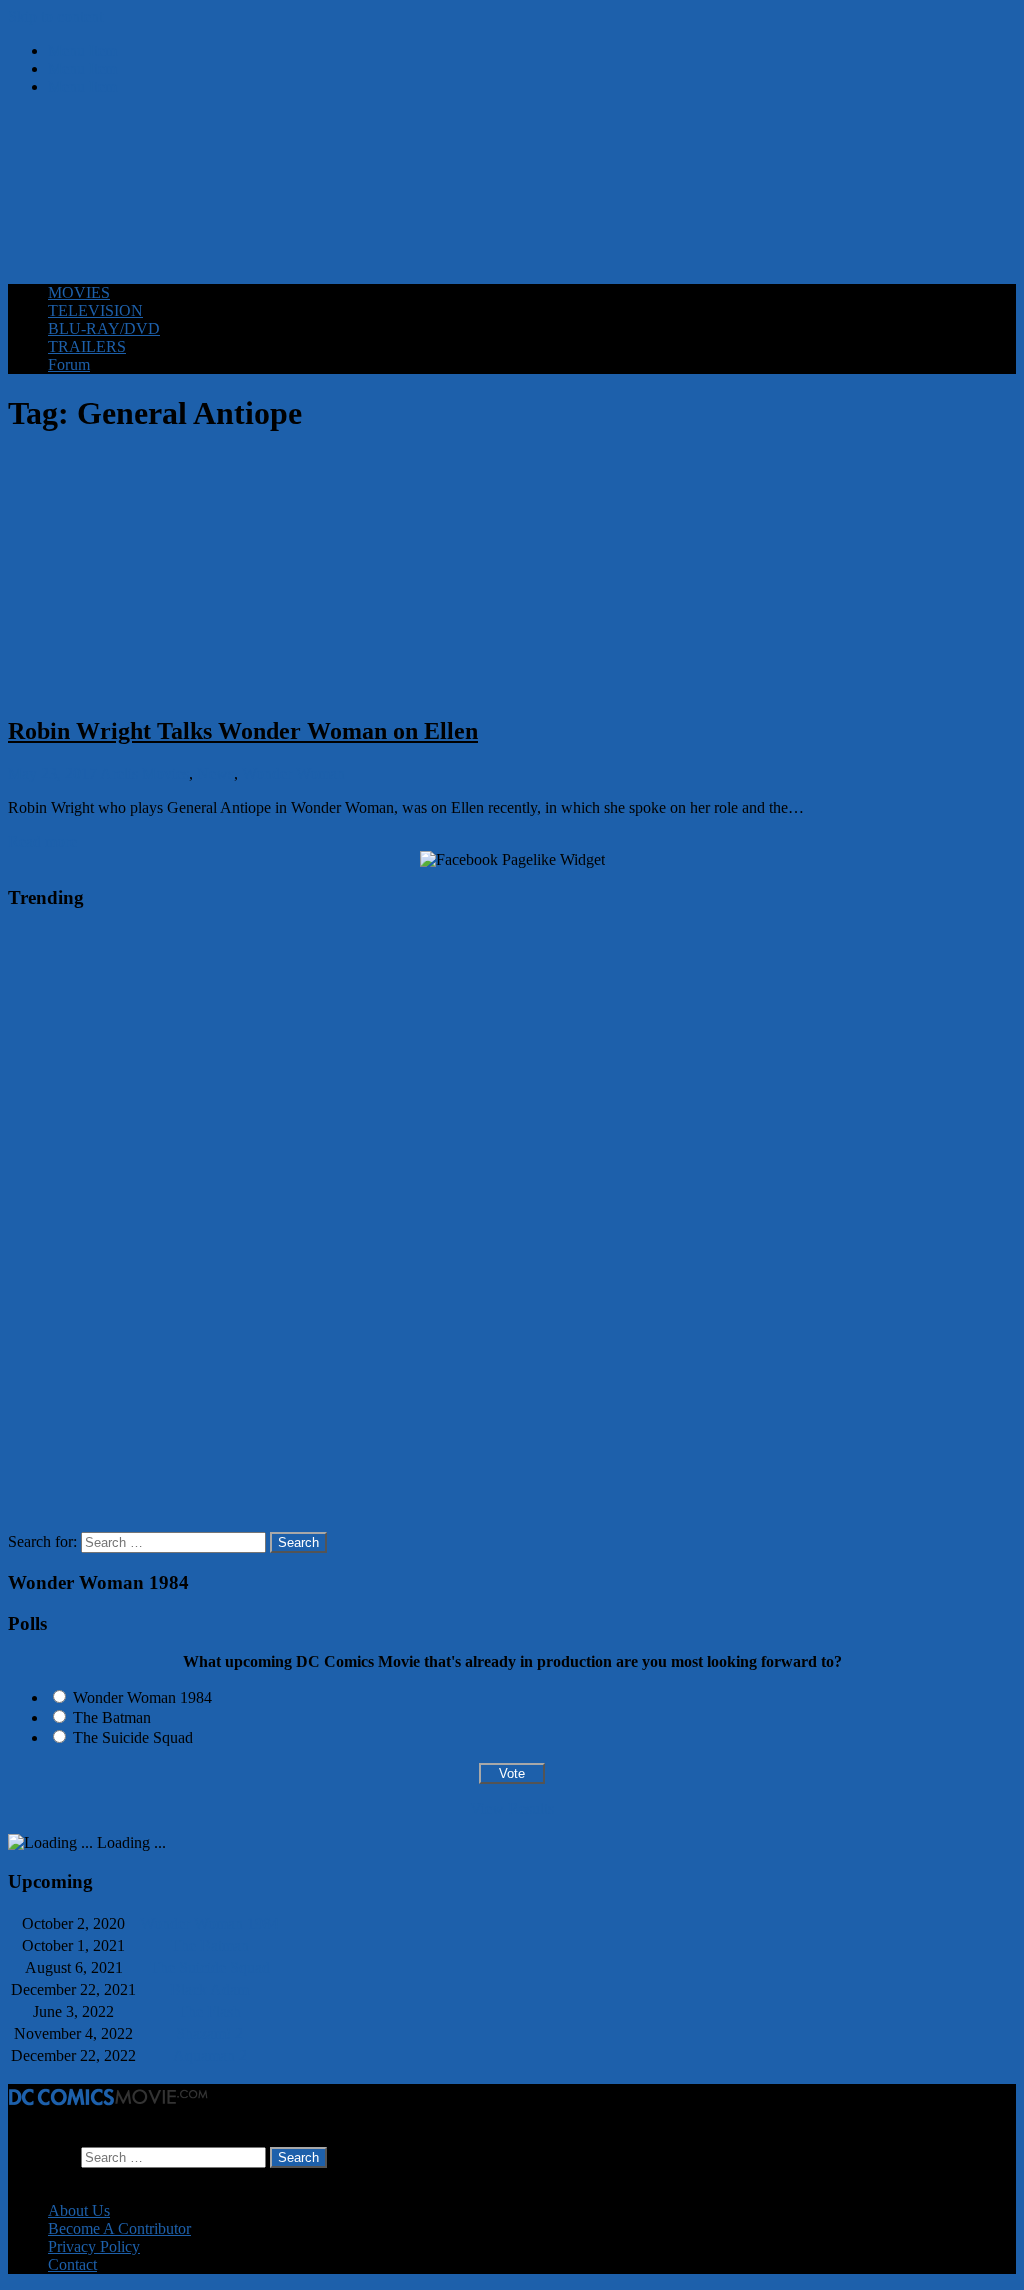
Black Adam (209, 1989)
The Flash (209, 2011)
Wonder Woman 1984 (142, 1697)
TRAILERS (87, 346)
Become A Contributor (119, 2228)
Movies (165, 773)
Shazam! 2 (209, 2033)
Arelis (119, 773)
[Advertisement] (512, 219)
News (215, 773)
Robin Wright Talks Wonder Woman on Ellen (243, 731)
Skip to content (55, 16)
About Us (79, 2210)
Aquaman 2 (210, 2055)
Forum (69, 364)
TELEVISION (95, 310)
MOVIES (79, 292)
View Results (512, 1808)
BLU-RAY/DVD (104, 328)
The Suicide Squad (133, 1737)
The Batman (112, 1717)
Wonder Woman (293, 773)
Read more (42, 841)
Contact (72, 2264)
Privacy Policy (94, 2246)
